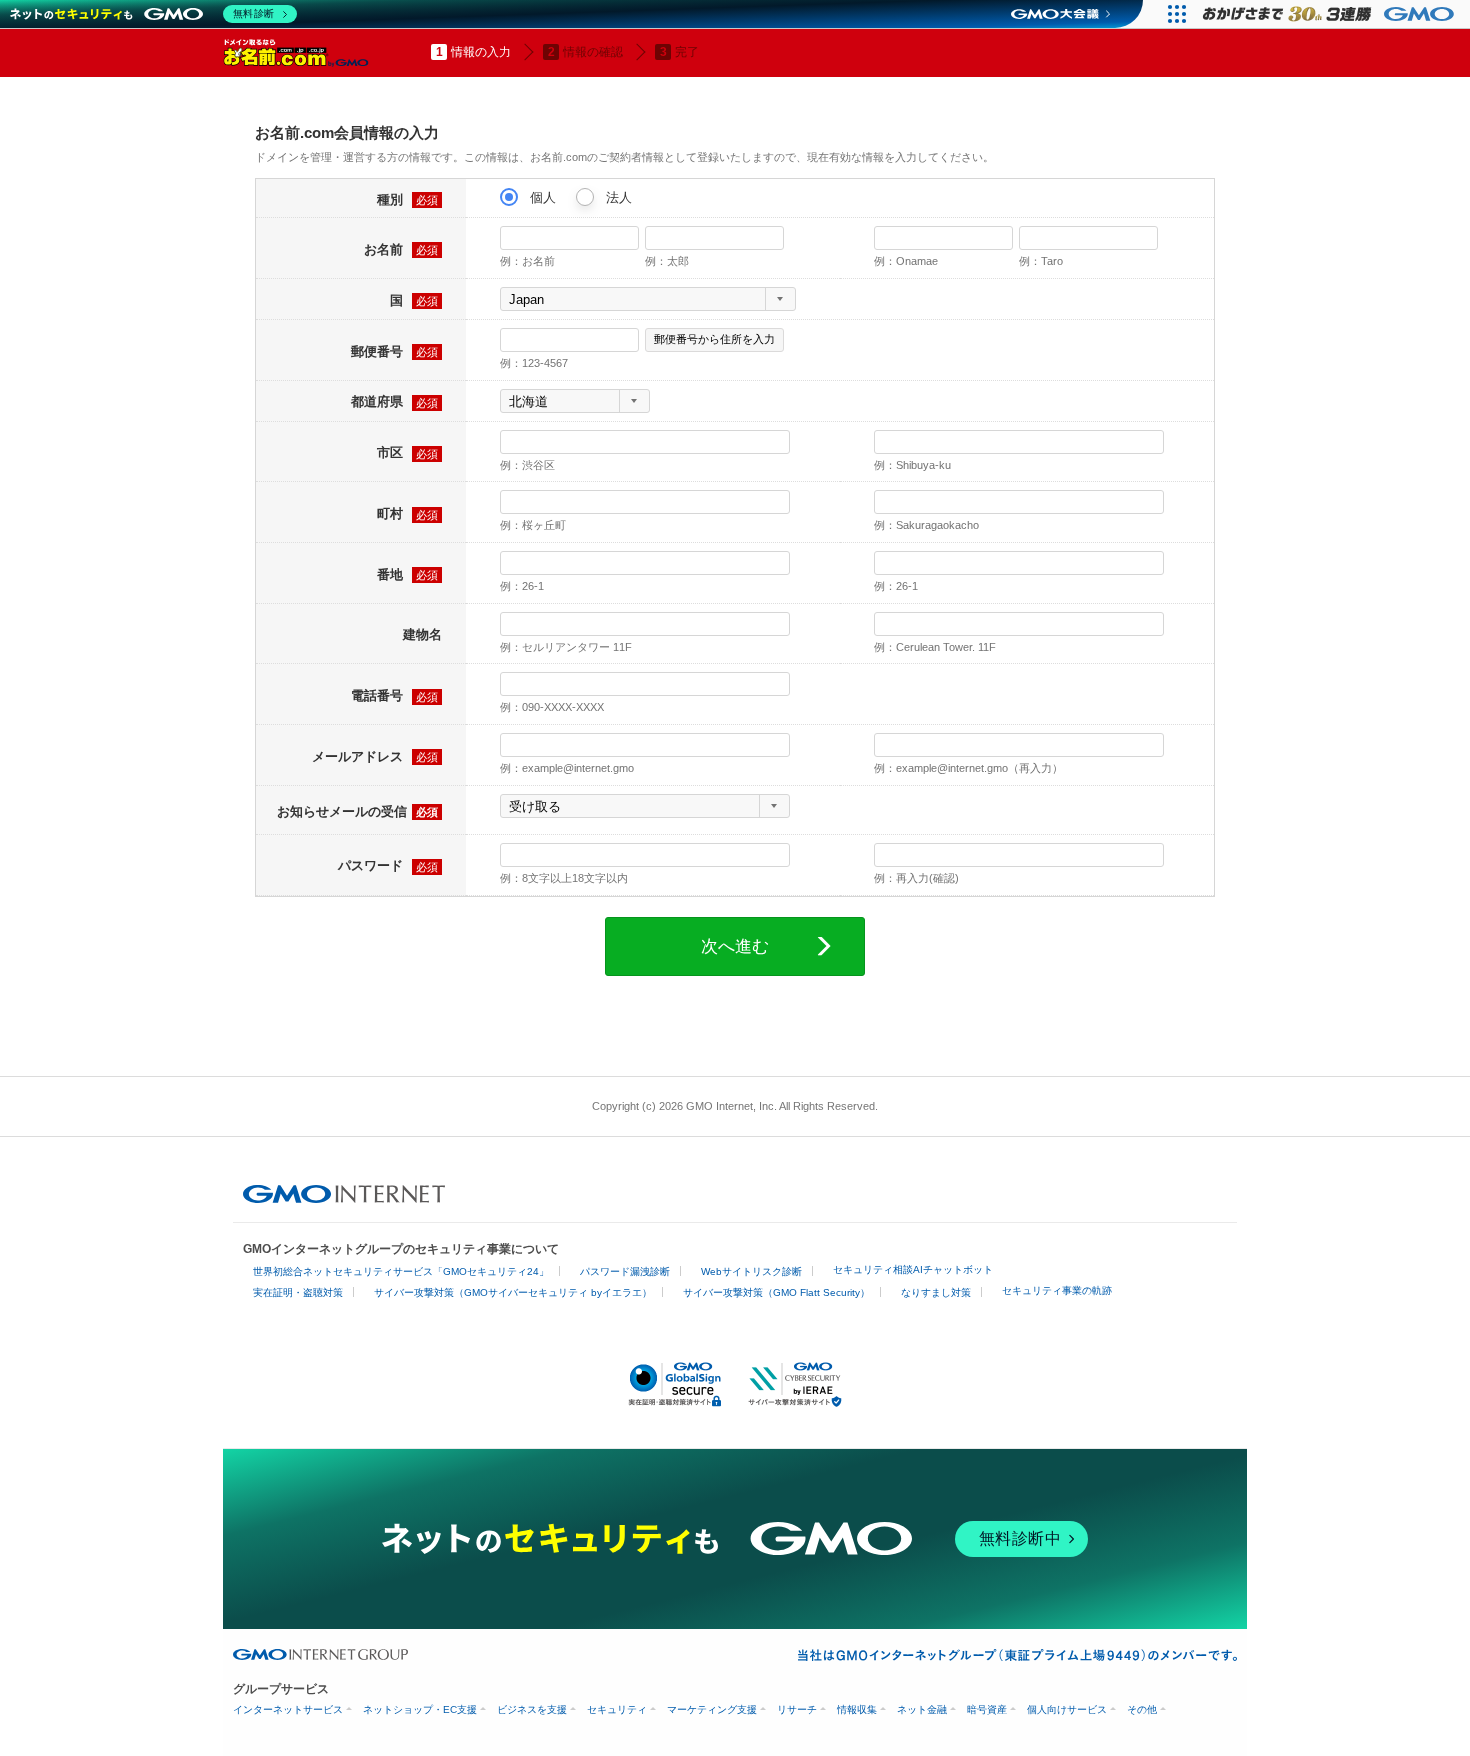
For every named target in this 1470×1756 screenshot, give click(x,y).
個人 (541, 197)
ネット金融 (922, 1709)
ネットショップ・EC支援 (420, 1709)
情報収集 (857, 1709)
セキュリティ (617, 1709)
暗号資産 (987, 1709)
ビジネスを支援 (532, 1709)
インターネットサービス (288, 1709)
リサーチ (797, 1709)
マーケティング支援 (712, 1709)
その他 (1142, 1709)
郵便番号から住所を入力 (714, 339)
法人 (617, 197)
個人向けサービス (1067, 1709)
